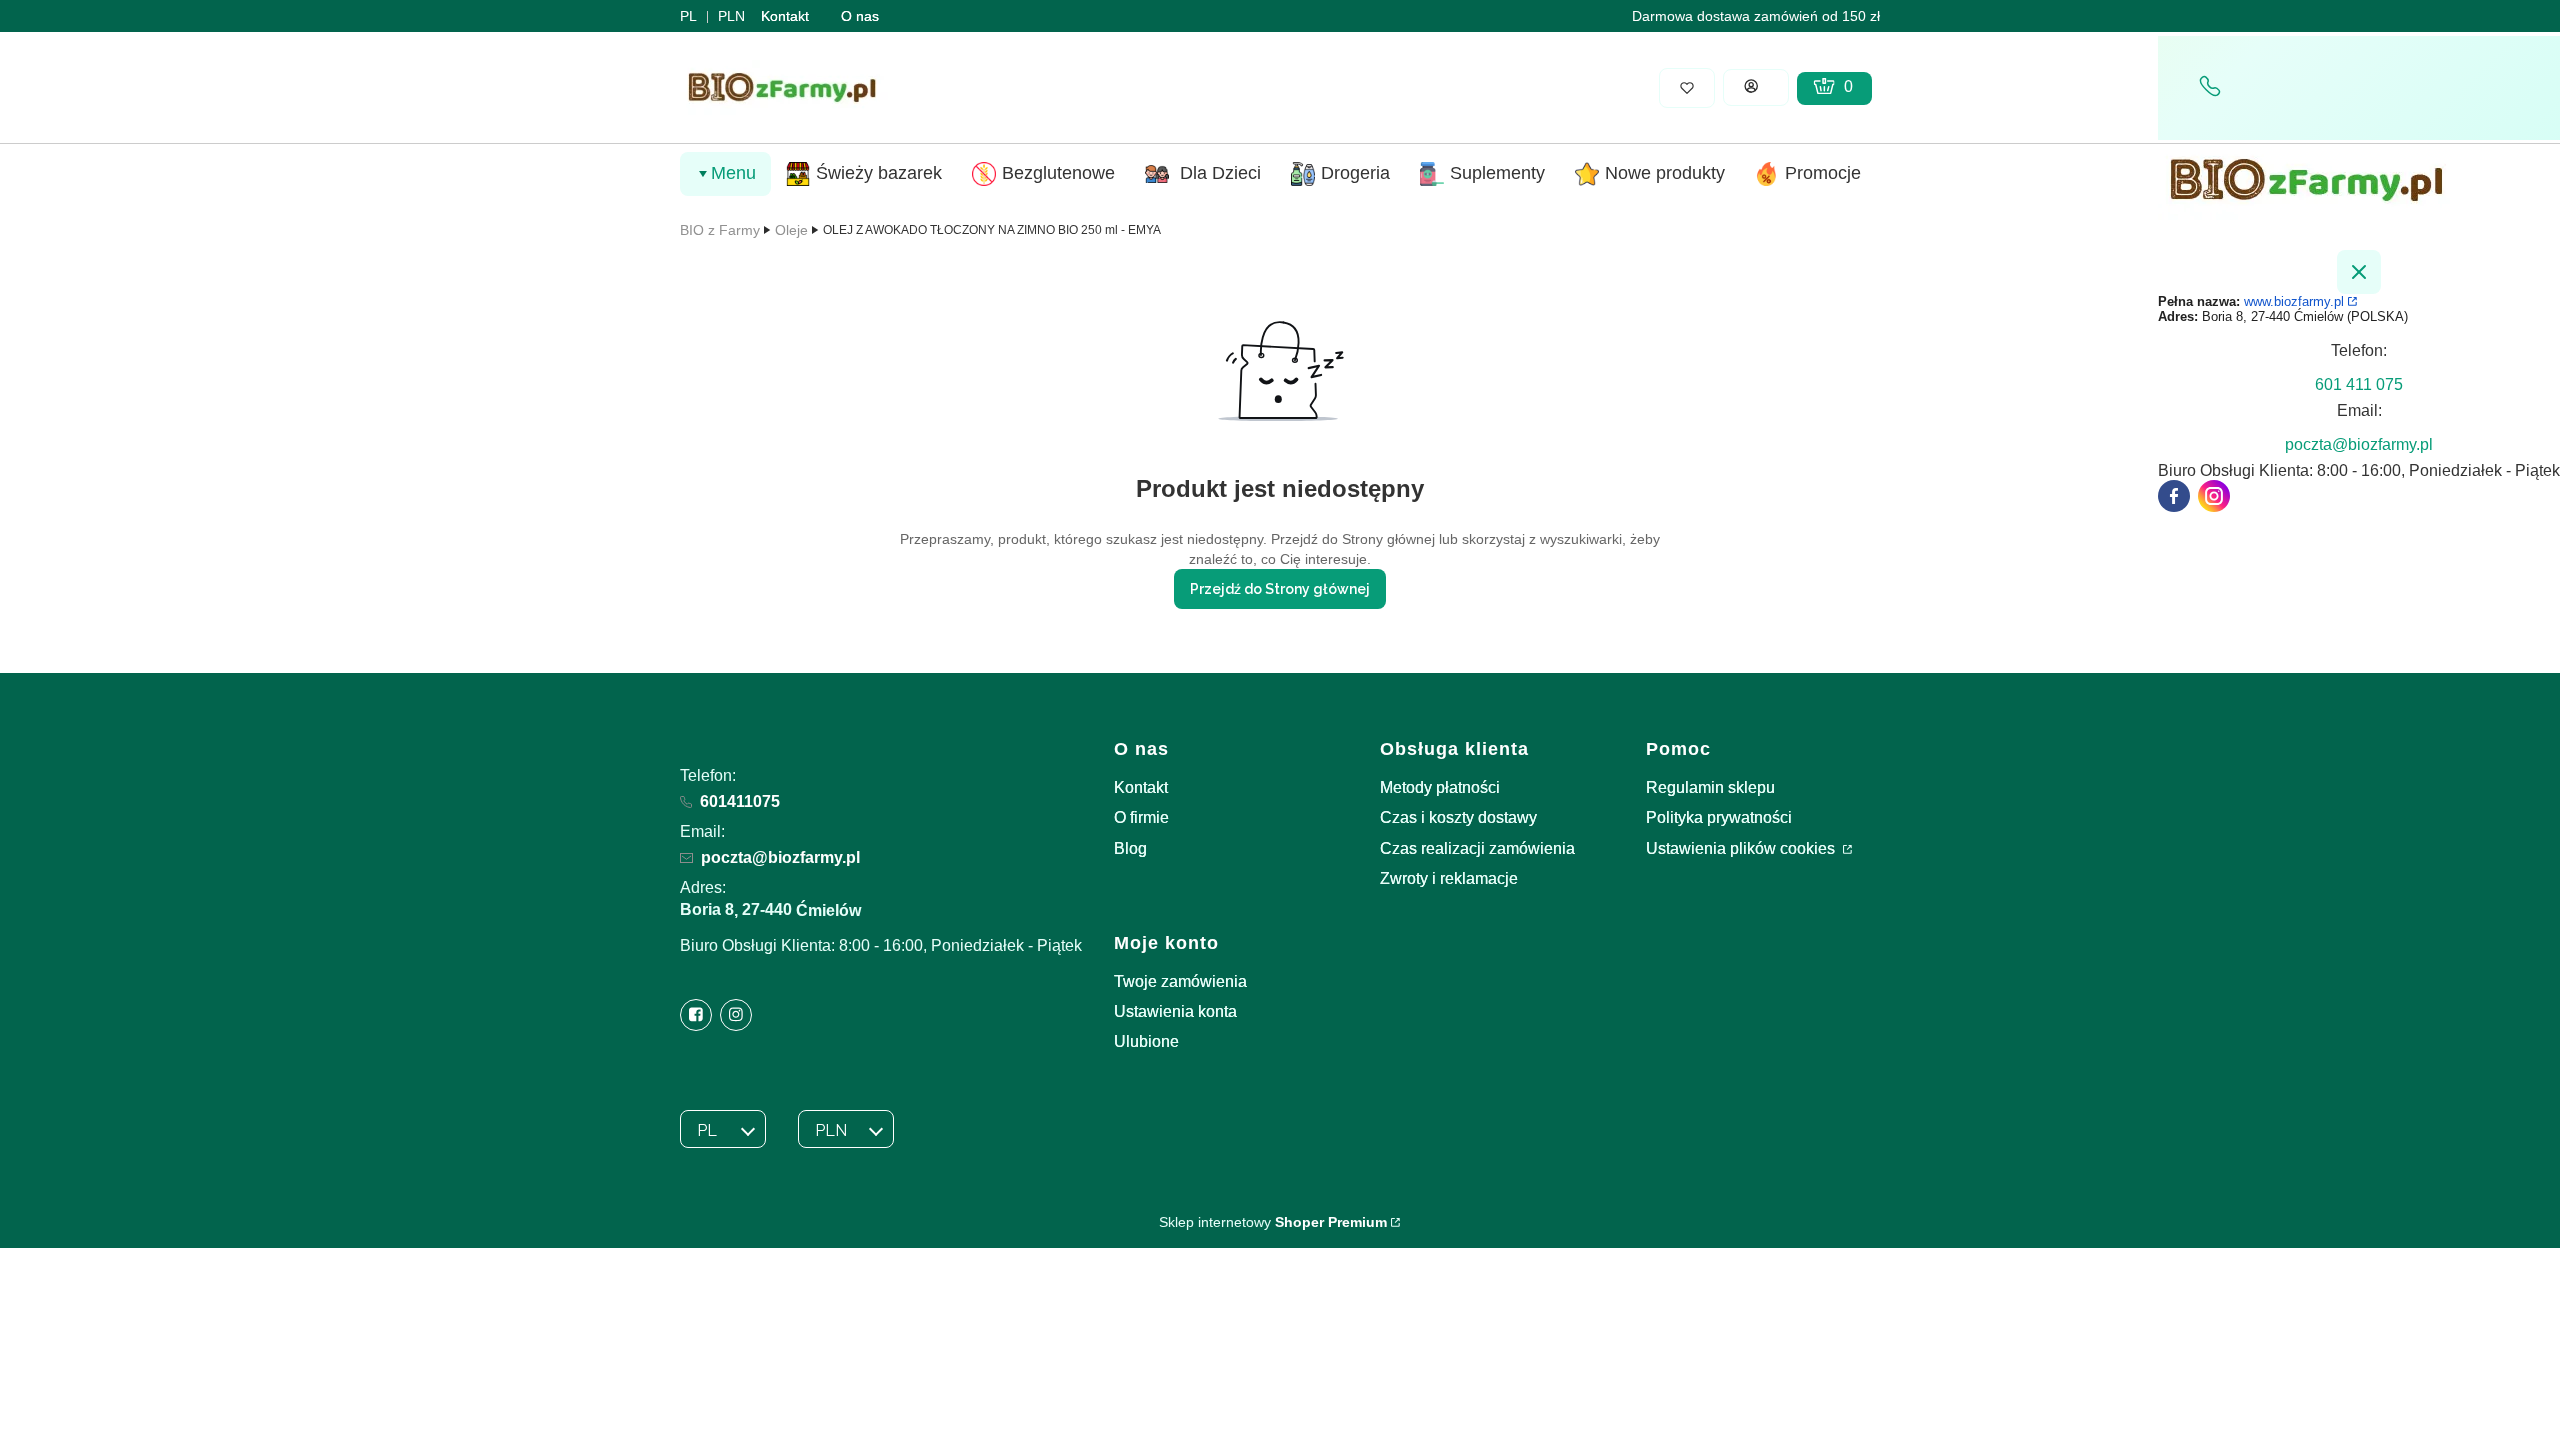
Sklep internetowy (1273, 1222)
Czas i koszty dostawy (1458, 817)
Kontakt (785, 16)
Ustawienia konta (1175, 1011)
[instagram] (2214, 496)
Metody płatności (1440, 787)
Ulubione (1146, 1041)
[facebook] (2174, 496)
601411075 (740, 801)
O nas (860, 16)
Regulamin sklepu (1710, 787)
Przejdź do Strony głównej (1280, 589)
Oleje (791, 230)
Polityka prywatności (1719, 817)
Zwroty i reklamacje (1449, 878)
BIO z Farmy (720, 230)
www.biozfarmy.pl (2294, 301)
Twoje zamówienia (1180, 981)
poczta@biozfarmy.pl (780, 857)
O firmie (1141, 817)
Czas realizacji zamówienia (1477, 848)
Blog (1130, 848)
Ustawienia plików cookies (1742, 848)
